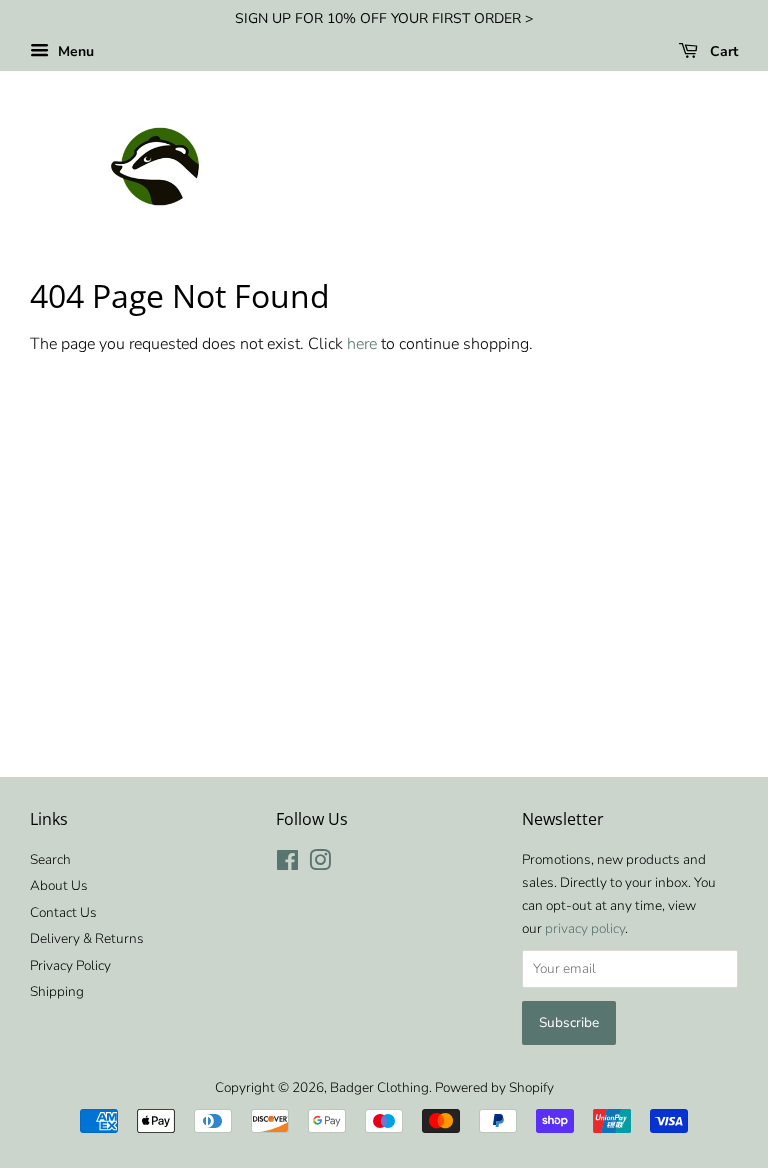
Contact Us (63, 912)
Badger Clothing (379, 1087)
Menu (74, 51)
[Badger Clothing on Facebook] (287, 864)
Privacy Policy (70, 965)
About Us (59, 885)
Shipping (57, 991)
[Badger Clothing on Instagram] (320, 864)
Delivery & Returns (87, 938)
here (362, 344)
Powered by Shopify (494, 1087)
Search (50, 859)
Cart (722, 51)
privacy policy (585, 928)
